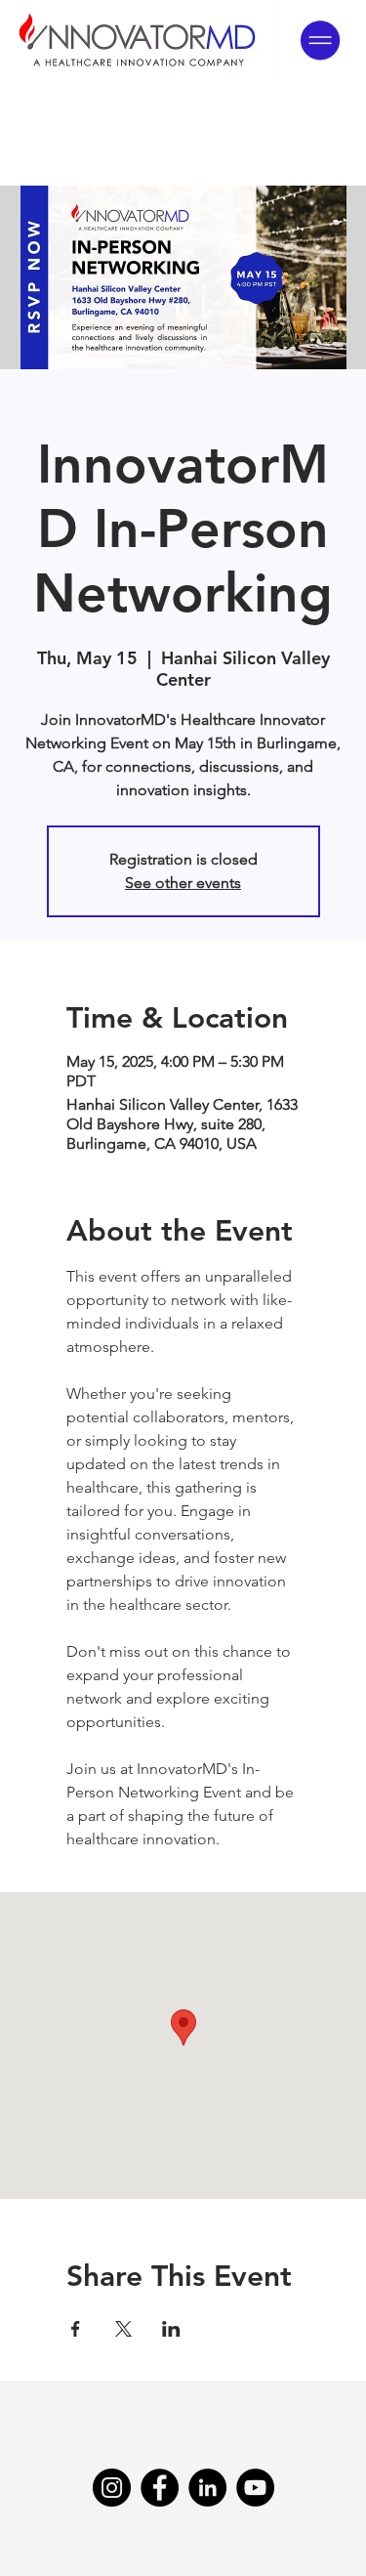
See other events (183, 883)
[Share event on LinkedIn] (171, 2329)
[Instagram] (112, 2488)
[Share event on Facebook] (76, 2329)
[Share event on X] (123, 2329)
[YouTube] (255, 2488)
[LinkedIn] (207, 2488)
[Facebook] (160, 2488)
